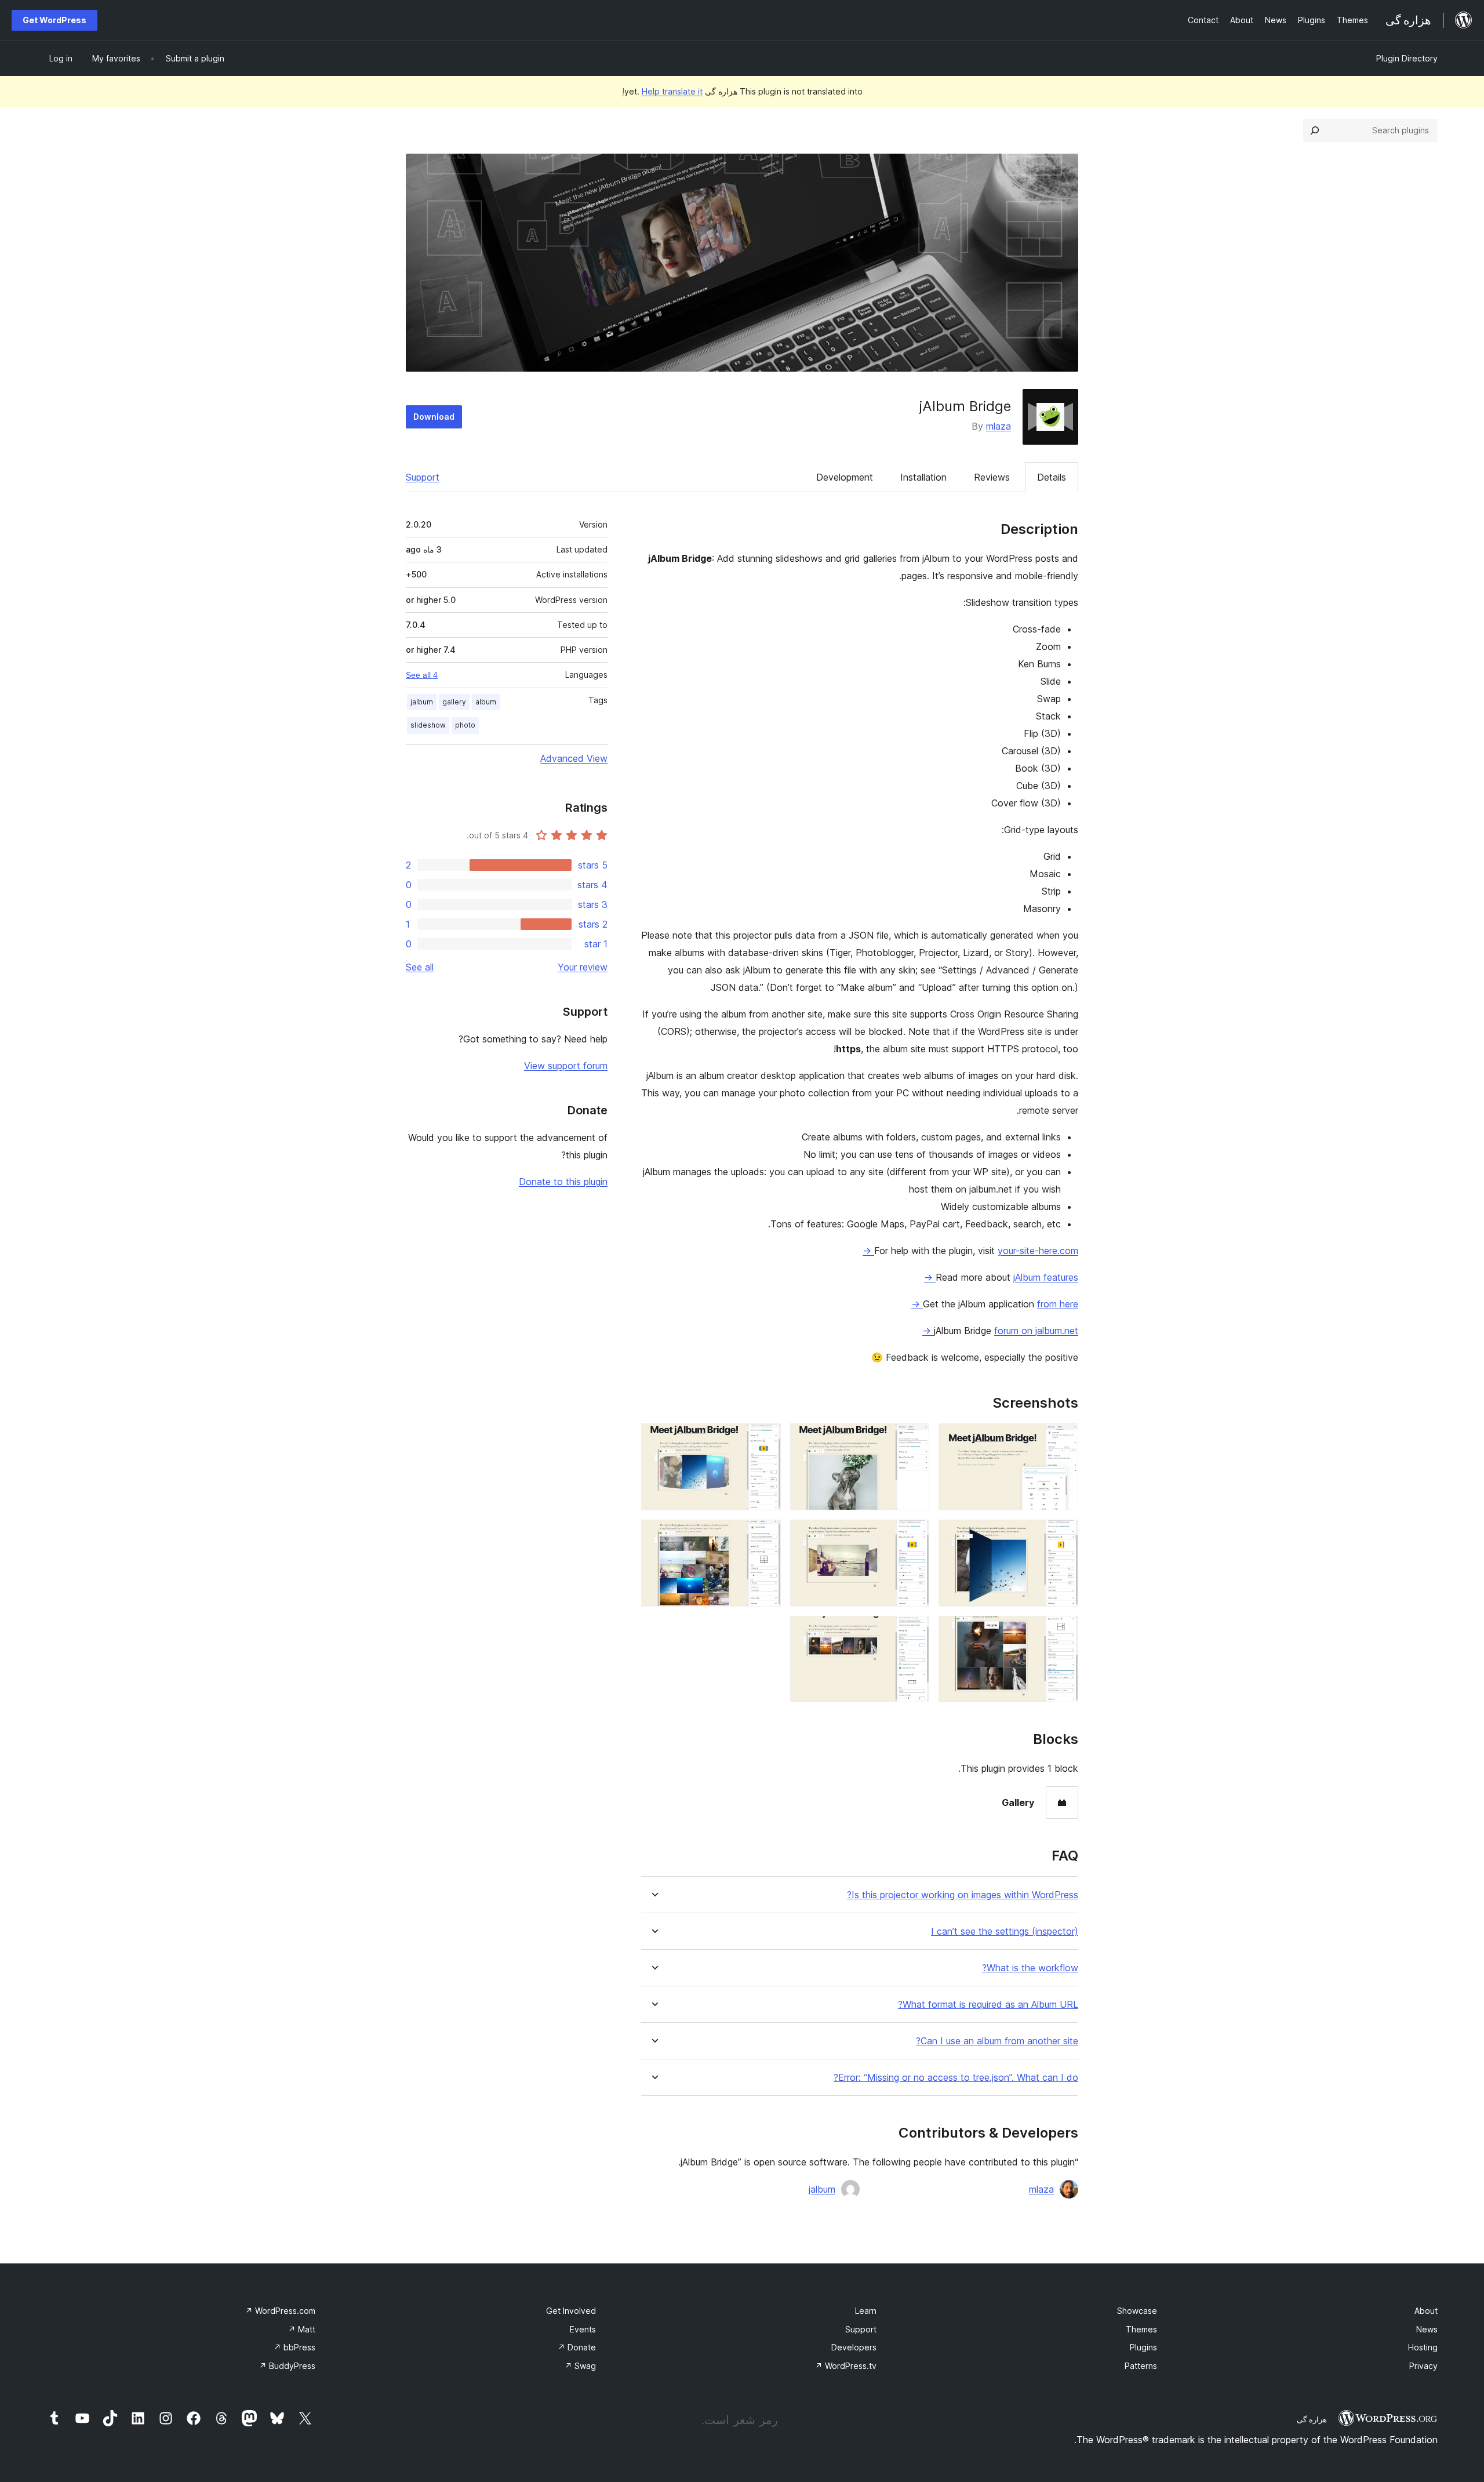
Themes (1141, 2329)
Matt (302, 2329)
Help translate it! (662, 91)
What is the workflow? (1030, 1968)
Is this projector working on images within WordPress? (963, 1895)
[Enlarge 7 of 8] (1063, 1631)
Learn (866, 2311)
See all (420, 967)
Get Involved (571, 2311)
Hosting (1423, 2347)
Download (434, 417)
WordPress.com (280, 2311)
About (1426, 2311)
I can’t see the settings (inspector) (1005, 1932)
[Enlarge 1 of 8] (1063, 1439)
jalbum (822, 2189)
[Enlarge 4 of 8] (1063, 1535)
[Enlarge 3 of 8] (765, 1439)
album (486, 702)
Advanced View (574, 758)
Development (845, 477)
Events (583, 2329)
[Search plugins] (1315, 130)
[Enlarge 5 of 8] (914, 1535)
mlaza (999, 426)
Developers (854, 2347)
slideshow (428, 725)
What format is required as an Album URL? (988, 2005)
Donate (577, 2347)
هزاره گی (1312, 2419)
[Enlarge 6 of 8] (765, 1535)
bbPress (294, 2347)
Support (423, 477)
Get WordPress (54, 20)
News (1427, 2329)
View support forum (566, 1066)
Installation (923, 477)
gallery (454, 702)
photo (465, 725)
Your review (583, 967)
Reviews (992, 477)
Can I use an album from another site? (997, 2041)
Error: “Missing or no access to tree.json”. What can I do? (956, 2078)
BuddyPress (287, 2366)
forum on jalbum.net (1000, 1331)
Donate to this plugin (563, 1182)
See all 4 (422, 675)
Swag (580, 2366)
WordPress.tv (846, 2366)
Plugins (1143, 2347)
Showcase (1137, 2311)
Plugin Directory (1407, 58)
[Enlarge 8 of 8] (914, 1631)
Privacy (1423, 2366)
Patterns (1141, 2366)
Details (1052, 477)
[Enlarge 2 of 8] (914, 1439)
